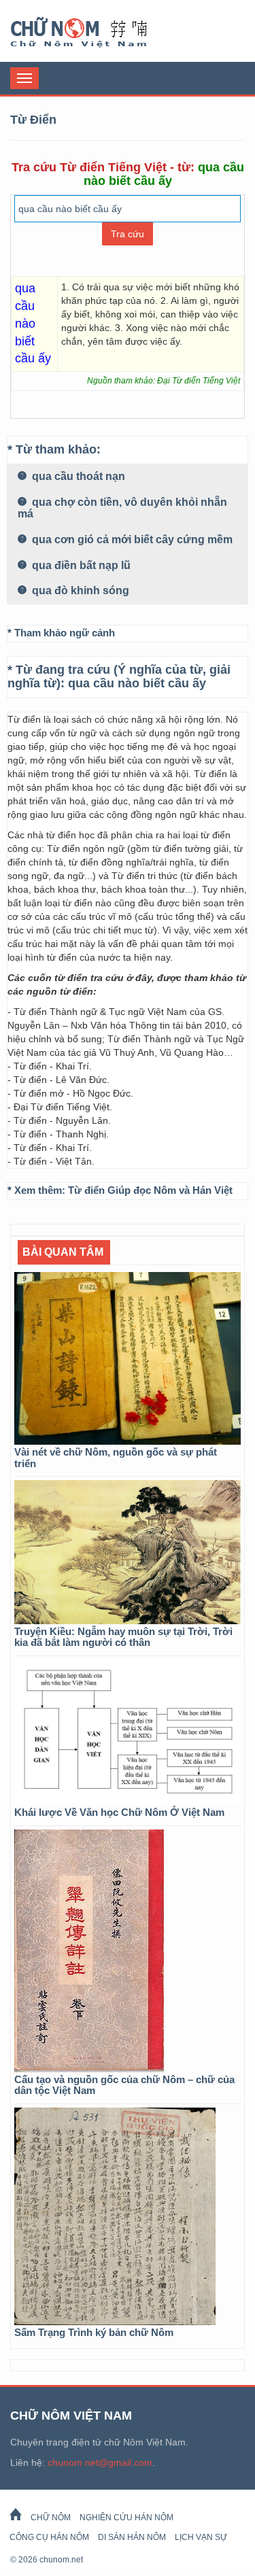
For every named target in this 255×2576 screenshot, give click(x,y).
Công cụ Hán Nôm (49, 2537)
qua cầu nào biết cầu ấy (137, 683)
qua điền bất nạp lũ (80, 565)
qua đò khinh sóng (79, 590)
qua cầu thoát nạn (77, 476)
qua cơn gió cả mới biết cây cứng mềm (131, 539)
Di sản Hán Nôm (132, 2537)
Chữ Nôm (95, 33)
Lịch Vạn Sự (201, 2537)
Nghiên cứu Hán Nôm (126, 2518)
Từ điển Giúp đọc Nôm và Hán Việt (150, 1190)
